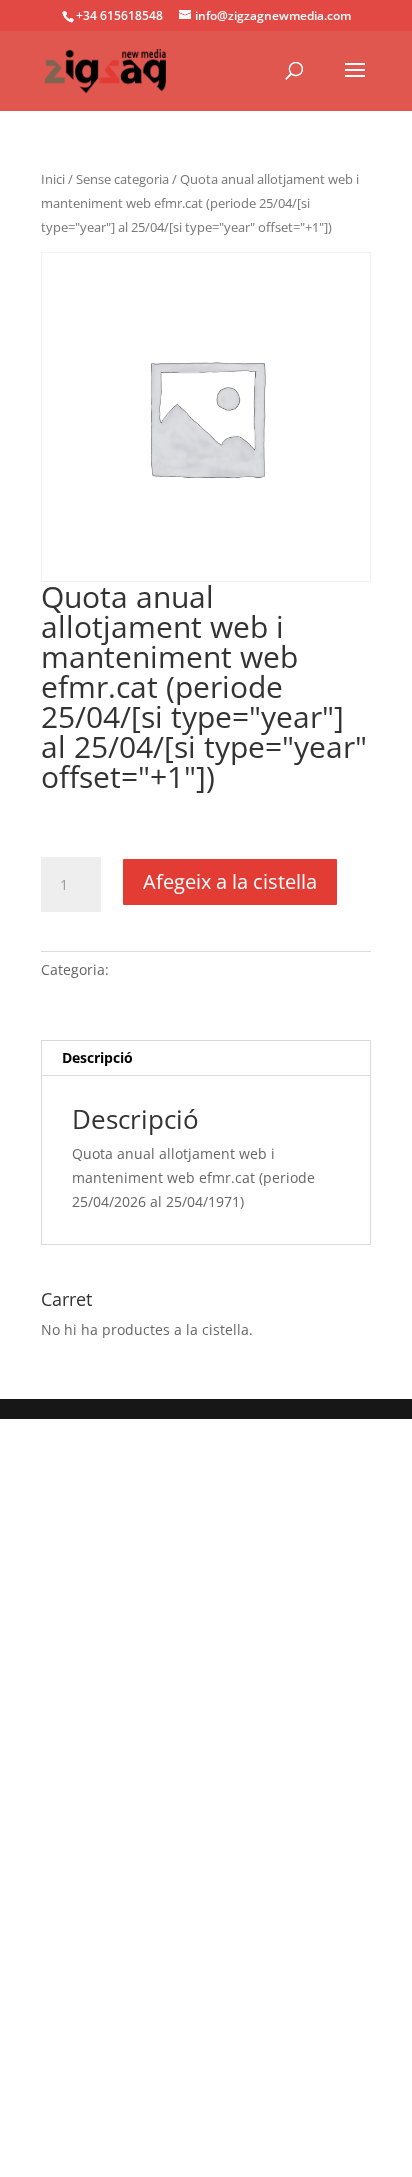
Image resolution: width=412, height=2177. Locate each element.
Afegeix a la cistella (230, 881)
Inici (53, 179)
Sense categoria (122, 179)
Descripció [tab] (97, 1057)
